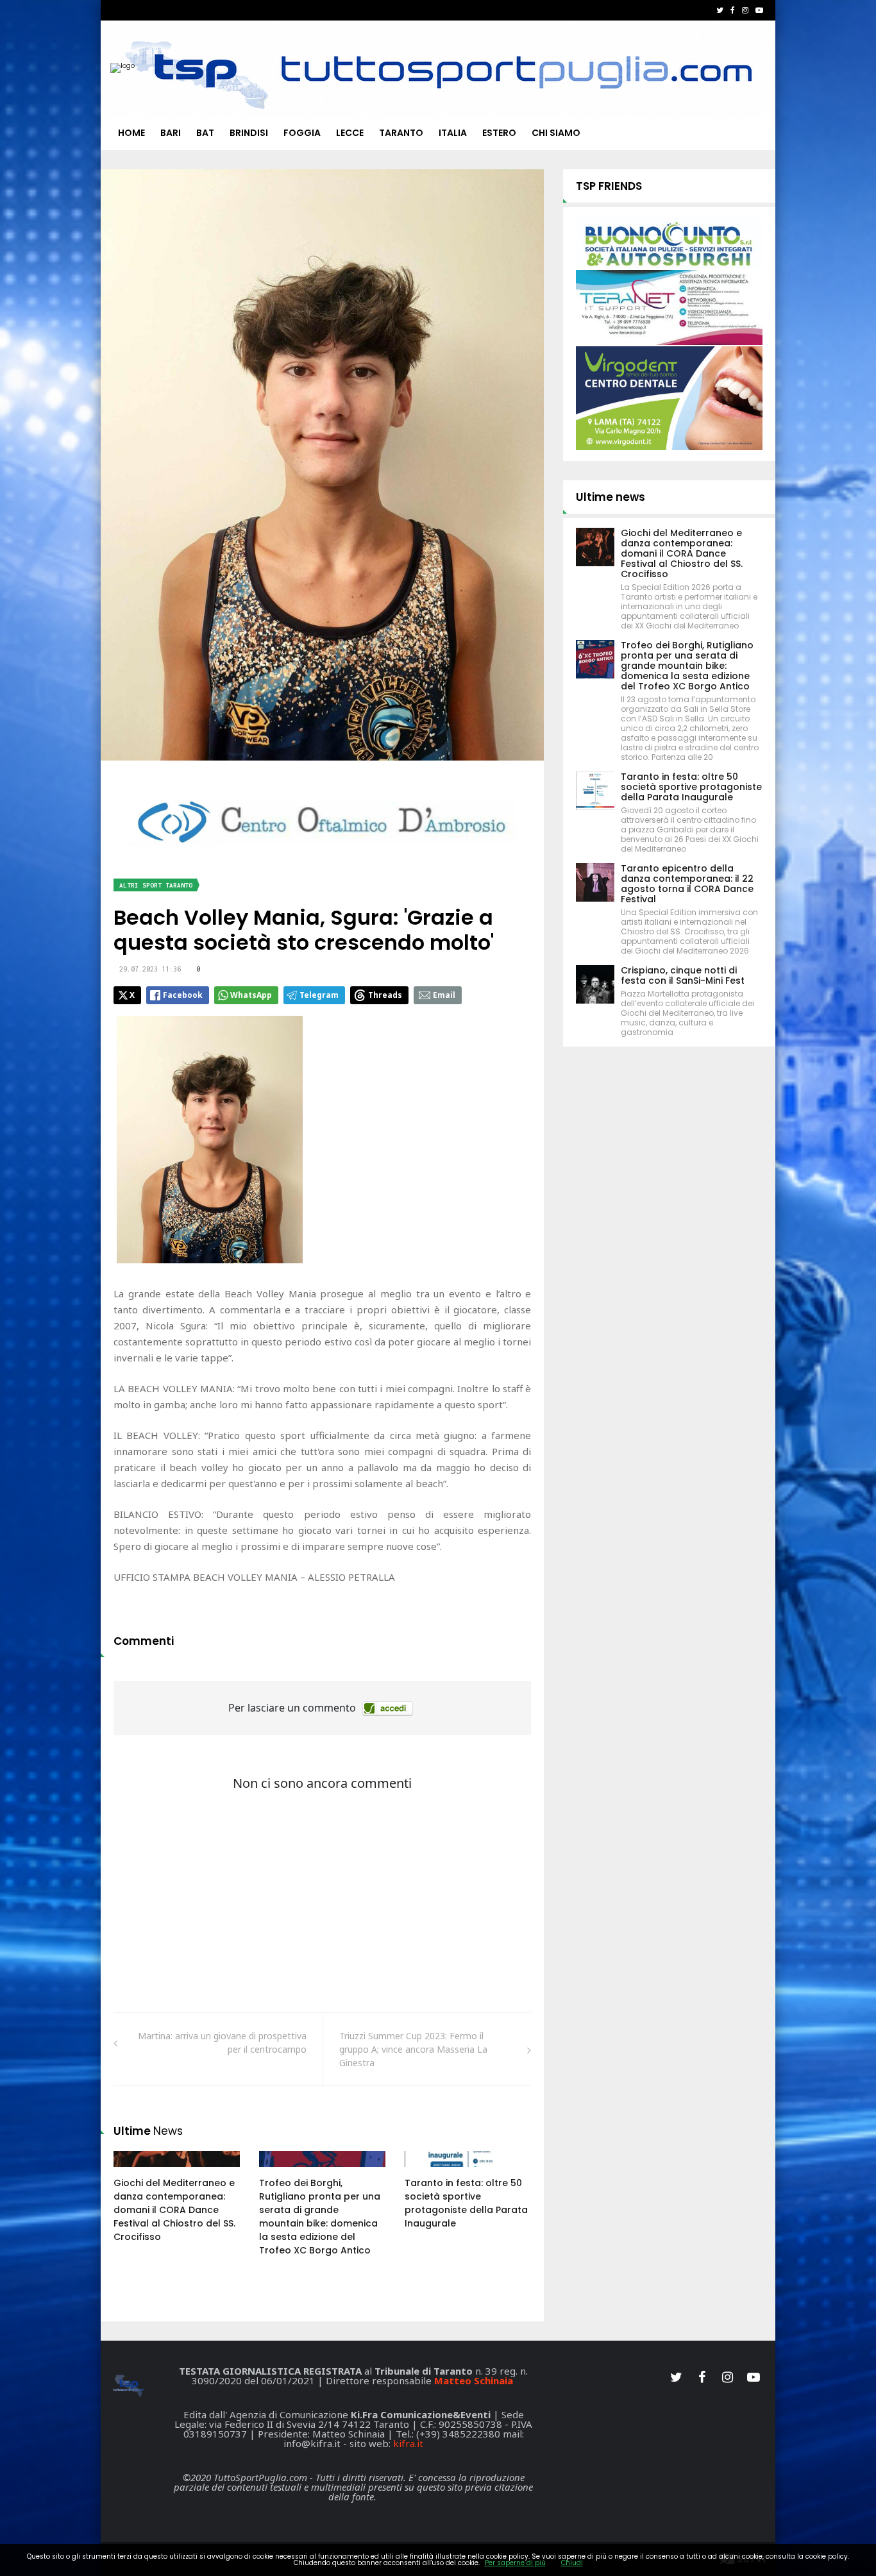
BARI (171, 133)
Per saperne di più (515, 2563)
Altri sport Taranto (156, 885)
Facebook (183, 995)
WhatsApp (251, 995)
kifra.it (408, 2443)
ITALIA (453, 133)
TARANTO (401, 133)
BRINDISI (249, 133)
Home (131, 133)
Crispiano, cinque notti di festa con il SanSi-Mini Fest (683, 975)
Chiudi (572, 2563)
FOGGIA (302, 133)
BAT (205, 133)
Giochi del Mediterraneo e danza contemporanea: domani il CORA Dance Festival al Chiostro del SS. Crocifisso (174, 2210)
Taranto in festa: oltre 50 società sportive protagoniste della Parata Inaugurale (466, 2203)
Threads (385, 995)
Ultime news (611, 497)
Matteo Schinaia (474, 2380)
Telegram (319, 995)
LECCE (350, 133)
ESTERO (499, 133)
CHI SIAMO (556, 133)
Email (444, 995)
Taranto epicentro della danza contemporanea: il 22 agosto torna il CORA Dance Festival (687, 884)
